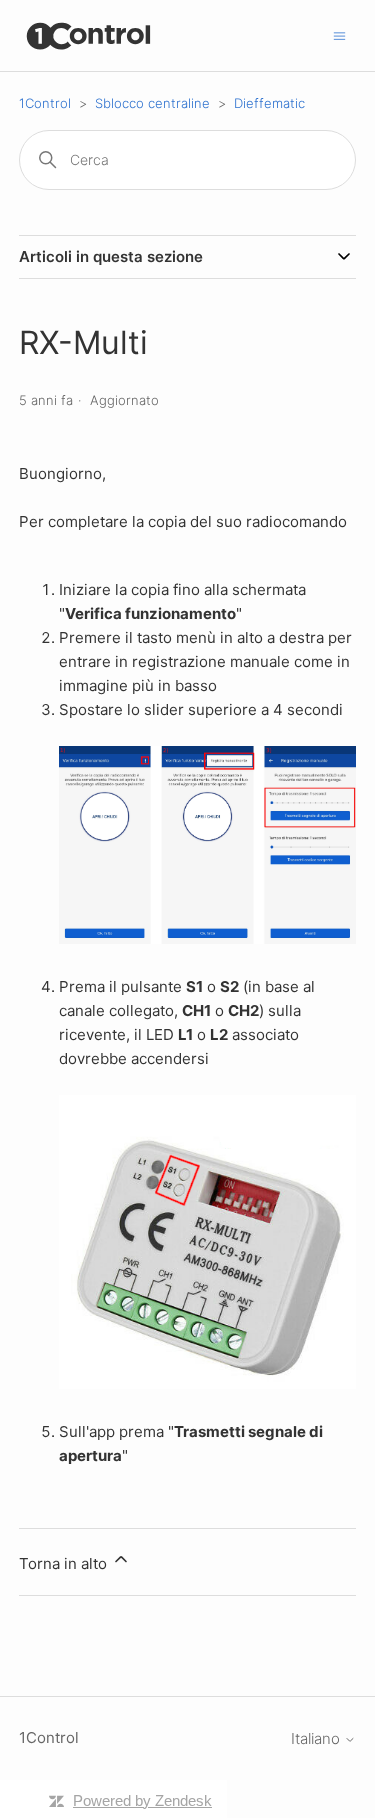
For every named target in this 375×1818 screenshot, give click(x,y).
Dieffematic (269, 103)
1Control (45, 103)
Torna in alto (65, 1563)
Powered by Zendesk (142, 1800)
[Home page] (89, 35)
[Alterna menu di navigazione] (339, 34)
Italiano (317, 1738)
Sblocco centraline (152, 103)
